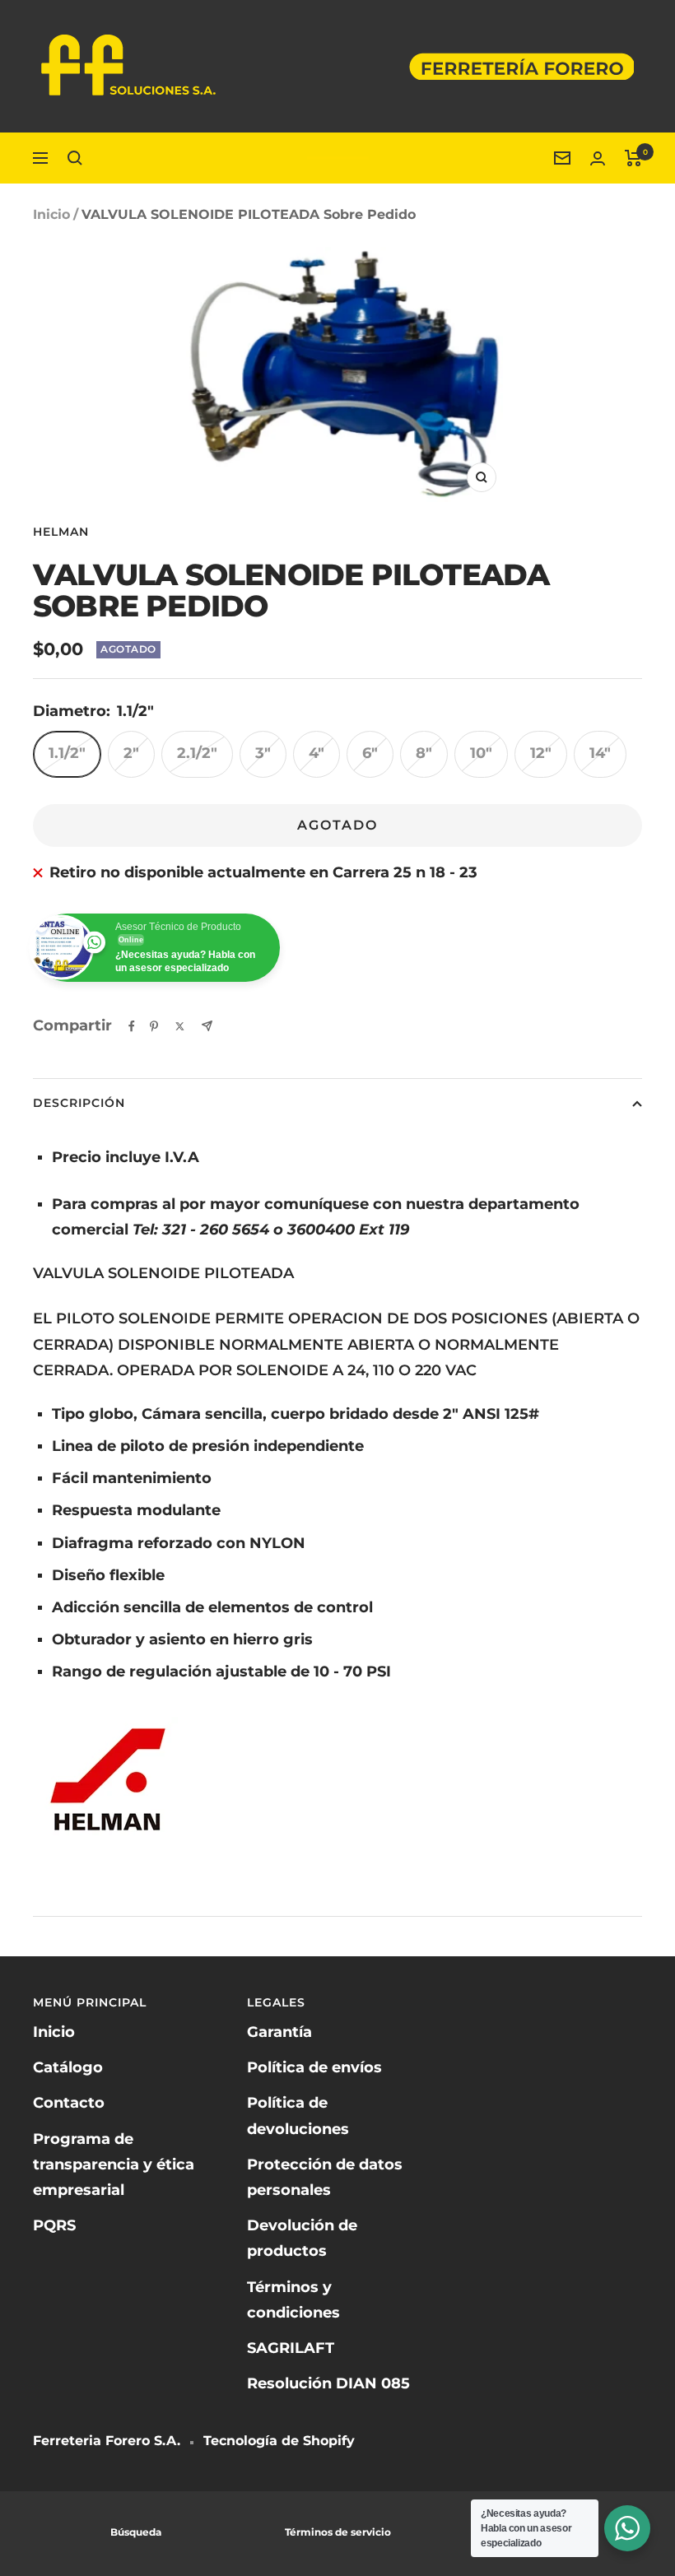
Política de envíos (314, 2067)
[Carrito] (633, 158)
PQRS (54, 2225)
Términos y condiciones (293, 2300)
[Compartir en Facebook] (132, 1026)
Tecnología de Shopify (279, 2441)
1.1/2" (67, 753)
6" (370, 753)
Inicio (51, 214)
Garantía (279, 2032)
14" (600, 753)
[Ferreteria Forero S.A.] (338, 158)
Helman (61, 532)
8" (424, 753)
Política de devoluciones (298, 2116)
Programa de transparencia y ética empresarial (114, 2164)
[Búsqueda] (75, 158)
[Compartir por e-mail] (207, 1026)
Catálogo (68, 2067)
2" (131, 753)
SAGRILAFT (291, 2348)
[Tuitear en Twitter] (180, 1026)
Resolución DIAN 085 (328, 2383)
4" (317, 753)
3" (263, 753)
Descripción (79, 1103)
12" (541, 753)
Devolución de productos (302, 2238)
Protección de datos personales (325, 2177)
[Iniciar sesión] (598, 158)
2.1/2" (197, 753)
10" (481, 753)
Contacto (69, 2103)
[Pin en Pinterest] (154, 1026)
